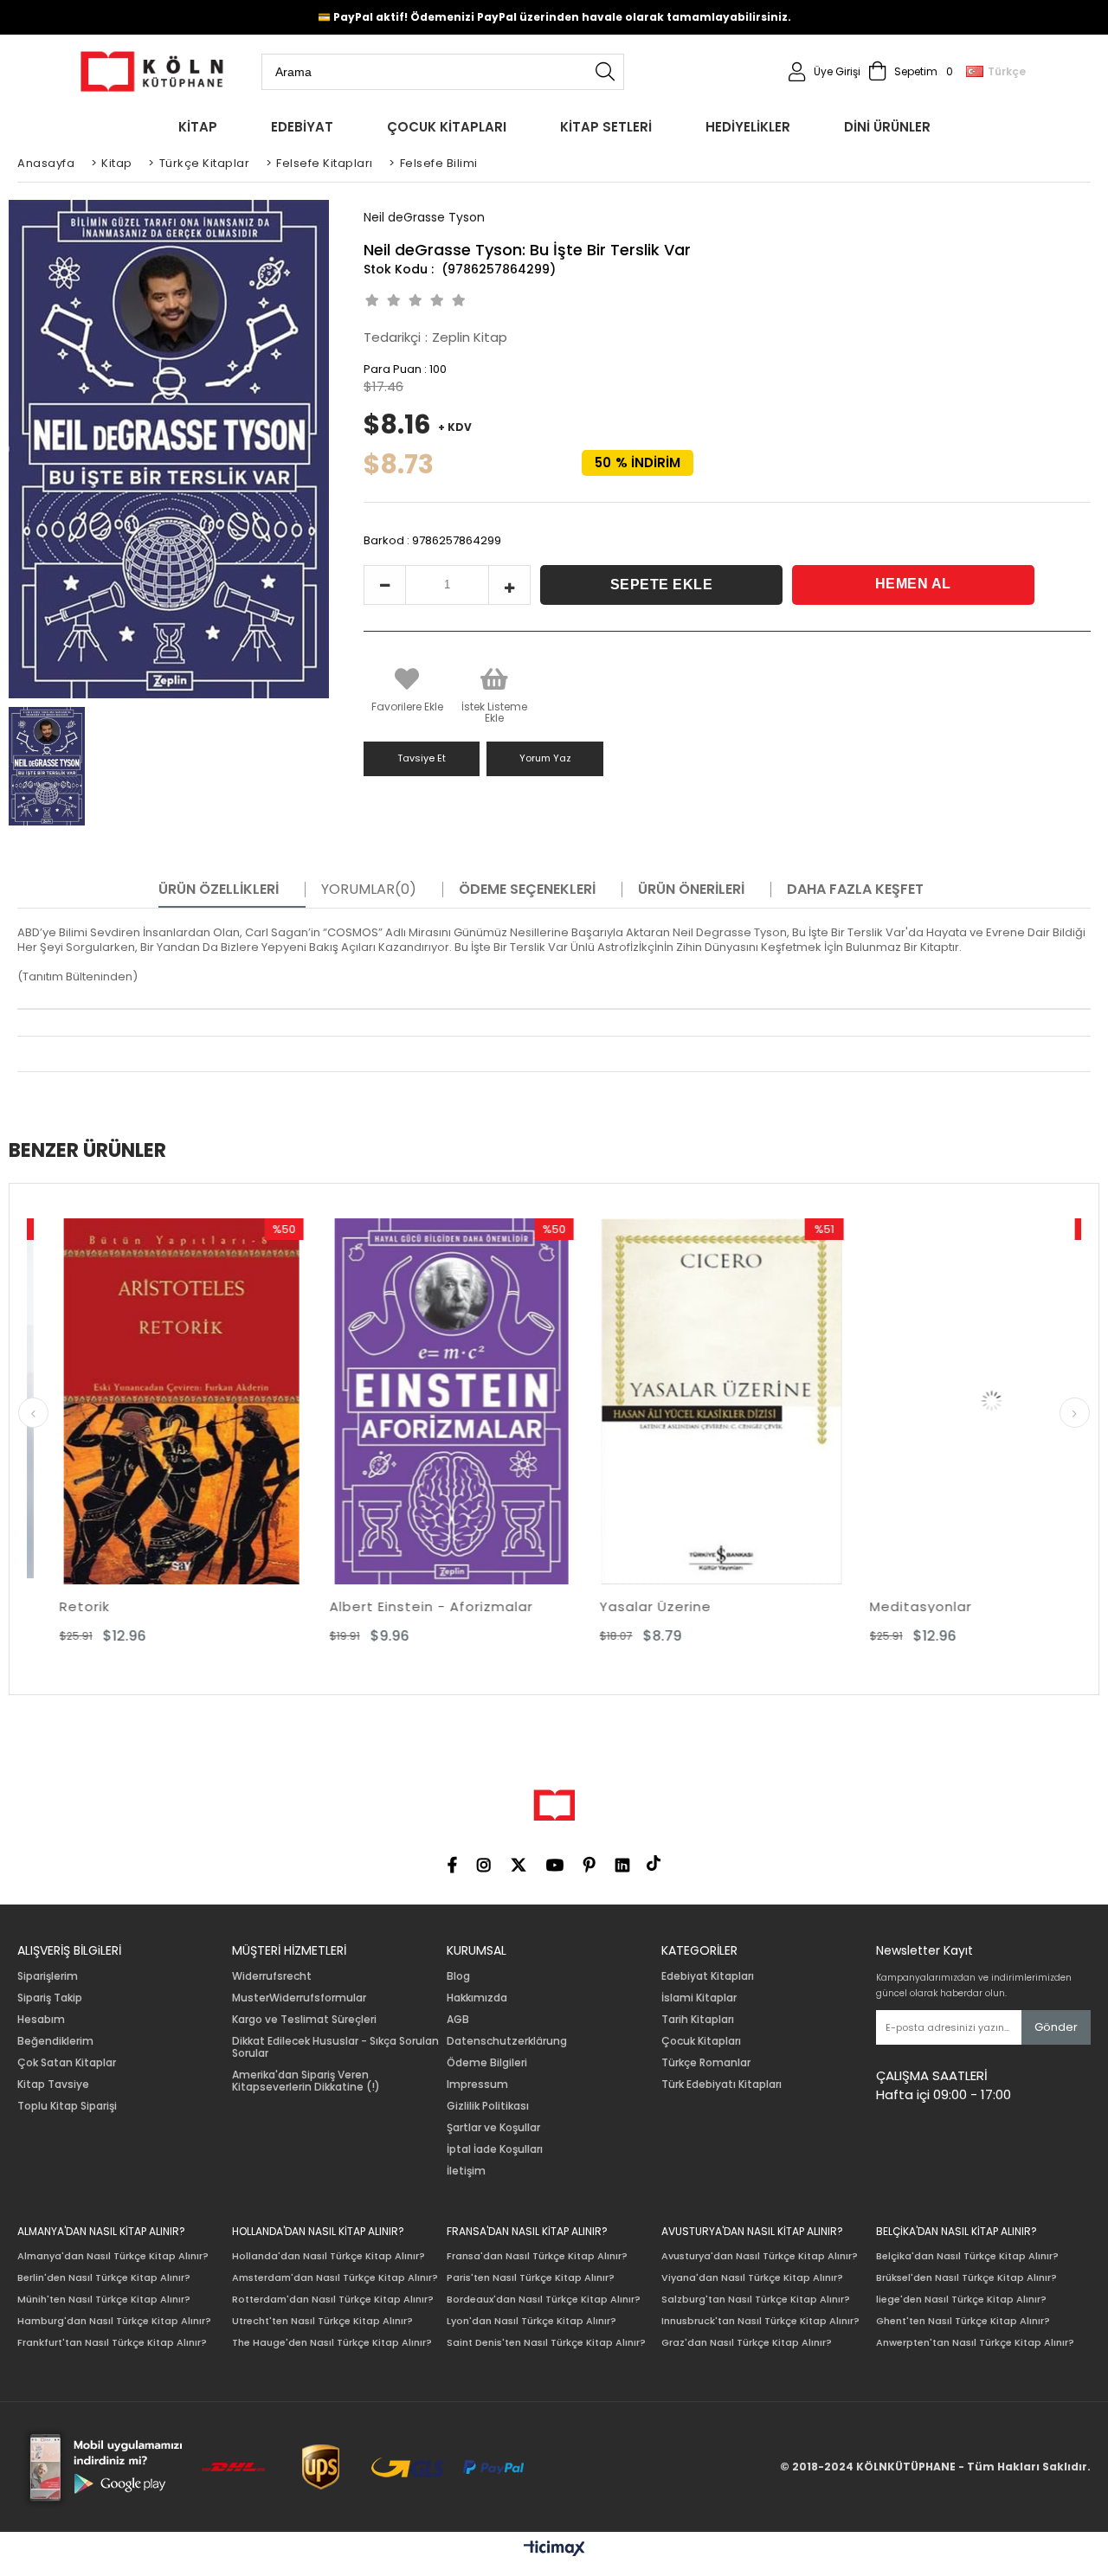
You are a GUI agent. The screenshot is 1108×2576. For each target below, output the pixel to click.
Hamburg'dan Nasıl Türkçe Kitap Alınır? (114, 2321)
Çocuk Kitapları (701, 2041)
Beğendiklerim (55, 2041)
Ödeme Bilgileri (487, 2063)
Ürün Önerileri (691, 890)
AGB (458, 2020)
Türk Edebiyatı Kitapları (721, 2085)
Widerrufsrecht (272, 1976)
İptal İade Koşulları (495, 2149)
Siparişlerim (48, 1976)
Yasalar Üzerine (528, 1606)
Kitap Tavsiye (53, 2085)
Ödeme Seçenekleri (527, 890)
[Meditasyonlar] (864, 1401)
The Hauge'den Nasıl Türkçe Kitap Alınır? (332, 2343)
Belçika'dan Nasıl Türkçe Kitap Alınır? (967, 2256)
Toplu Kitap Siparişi (67, 2106)
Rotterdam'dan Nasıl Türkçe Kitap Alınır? (333, 2300)
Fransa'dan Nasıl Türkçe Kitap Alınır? (537, 2256)
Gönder (1056, 2027)
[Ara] (605, 72)
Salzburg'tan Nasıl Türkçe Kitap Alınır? (756, 2300)
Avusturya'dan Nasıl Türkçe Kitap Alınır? (760, 2256)
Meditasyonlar (793, 1606)
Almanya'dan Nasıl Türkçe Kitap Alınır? (113, 2256)
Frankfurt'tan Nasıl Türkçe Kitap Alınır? (112, 2343)
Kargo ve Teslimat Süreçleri (304, 2020)
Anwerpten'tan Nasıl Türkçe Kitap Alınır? (975, 2343)
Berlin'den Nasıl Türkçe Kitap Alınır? (104, 2278)
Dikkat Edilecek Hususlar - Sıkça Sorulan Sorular (335, 2047)
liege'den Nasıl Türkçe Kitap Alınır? (961, 2300)
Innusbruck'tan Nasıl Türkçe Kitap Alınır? (760, 2321)
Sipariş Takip (50, 1998)
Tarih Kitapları (698, 2020)
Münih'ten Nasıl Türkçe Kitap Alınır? (104, 2300)
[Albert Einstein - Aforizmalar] (324, 1401)
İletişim (466, 2171)
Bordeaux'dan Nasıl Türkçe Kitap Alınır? (544, 2300)
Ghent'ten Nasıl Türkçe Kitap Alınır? (963, 2321)
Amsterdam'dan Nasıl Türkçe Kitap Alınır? (335, 2278)
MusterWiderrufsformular (299, 1998)
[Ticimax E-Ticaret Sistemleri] (554, 2549)
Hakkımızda (477, 1998)
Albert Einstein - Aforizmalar (303, 1606)
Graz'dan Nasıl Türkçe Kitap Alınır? (747, 2343)
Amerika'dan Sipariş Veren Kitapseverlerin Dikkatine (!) (306, 2081)
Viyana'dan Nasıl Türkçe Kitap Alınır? (752, 2278)
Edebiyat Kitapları (708, 1976)
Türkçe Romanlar (706, 2063)
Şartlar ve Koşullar (493, 2128)
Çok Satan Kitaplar (67, 2063)
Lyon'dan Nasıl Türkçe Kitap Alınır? (531, 2321)
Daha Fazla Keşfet (855, 890)
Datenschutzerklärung (507, 2041)
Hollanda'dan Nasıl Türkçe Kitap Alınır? (329, 2256)
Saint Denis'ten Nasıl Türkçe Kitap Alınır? (546, 2343)
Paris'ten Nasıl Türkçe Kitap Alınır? (531, 2278)
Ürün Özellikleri (219, 890)
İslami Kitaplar (699, 1998)
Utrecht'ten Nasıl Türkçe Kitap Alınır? (322, 2321)
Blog (458, 1976)
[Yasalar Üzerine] (594, 1401)
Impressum (477, 2085)
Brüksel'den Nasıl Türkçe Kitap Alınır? (966, 2278)
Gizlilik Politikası (488, 2106)
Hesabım (41, 2020)
